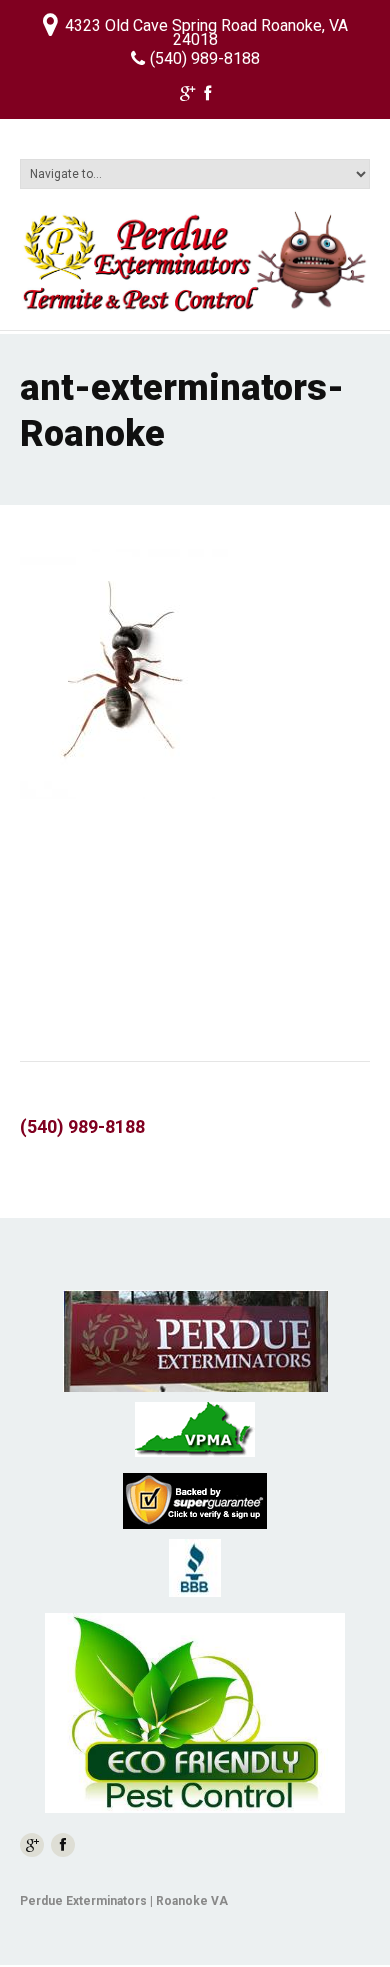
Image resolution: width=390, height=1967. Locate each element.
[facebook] (207, 96)
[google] (187, 96)
